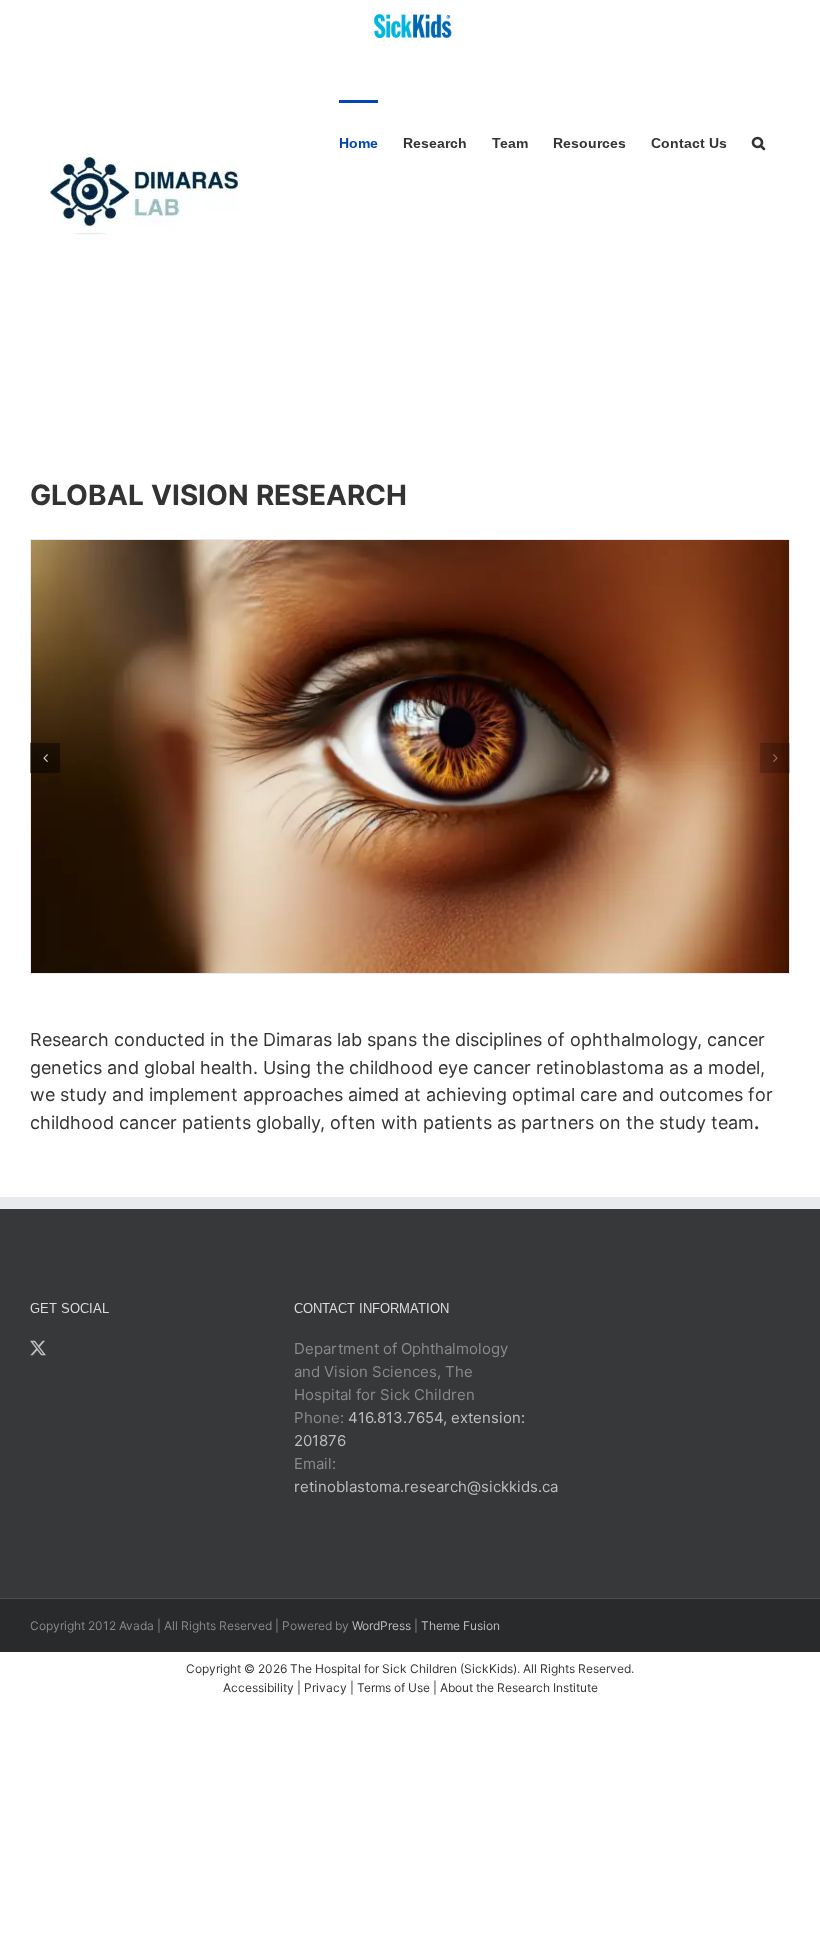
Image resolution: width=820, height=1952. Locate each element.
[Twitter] (38, 1348)
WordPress (381, 1625)
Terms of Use (393, 1687)
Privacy (325, 1687)
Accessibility (258, 1687)
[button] (758, 141)
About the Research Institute (519, 1687)
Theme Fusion (460, 1625)
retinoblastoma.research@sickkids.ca (426, 1486)
